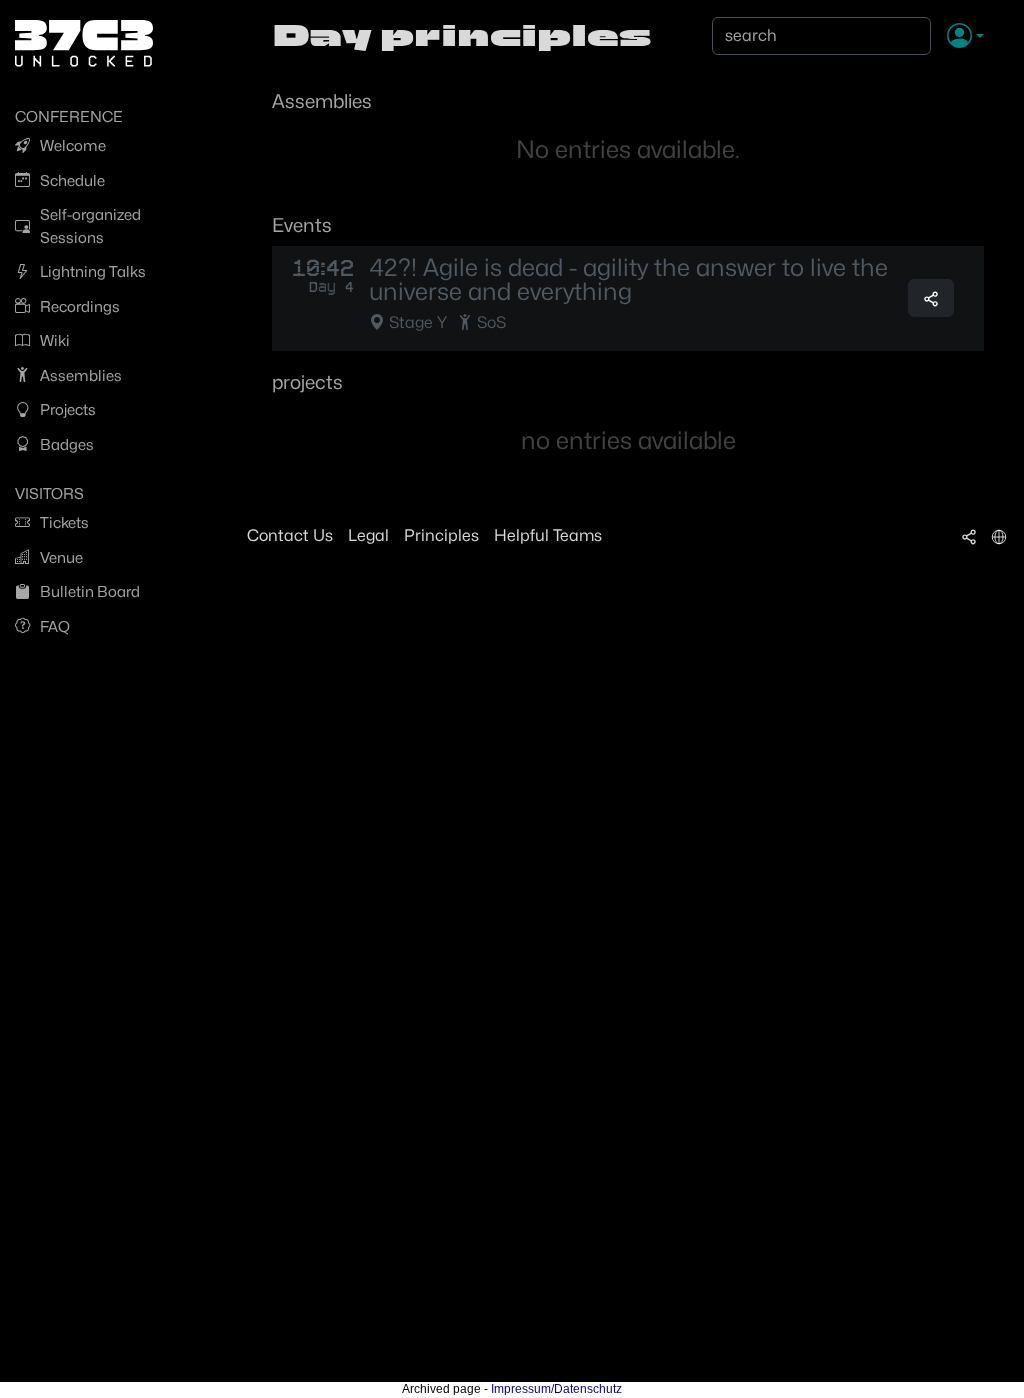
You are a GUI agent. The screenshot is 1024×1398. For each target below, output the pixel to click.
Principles (441, 535)
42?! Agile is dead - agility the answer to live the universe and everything (628, 280)
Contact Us (290, 535)
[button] (965, 37)
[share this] (931, 298)
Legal (368, 535)
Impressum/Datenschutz (556, 1389)
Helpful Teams (548, 535)
